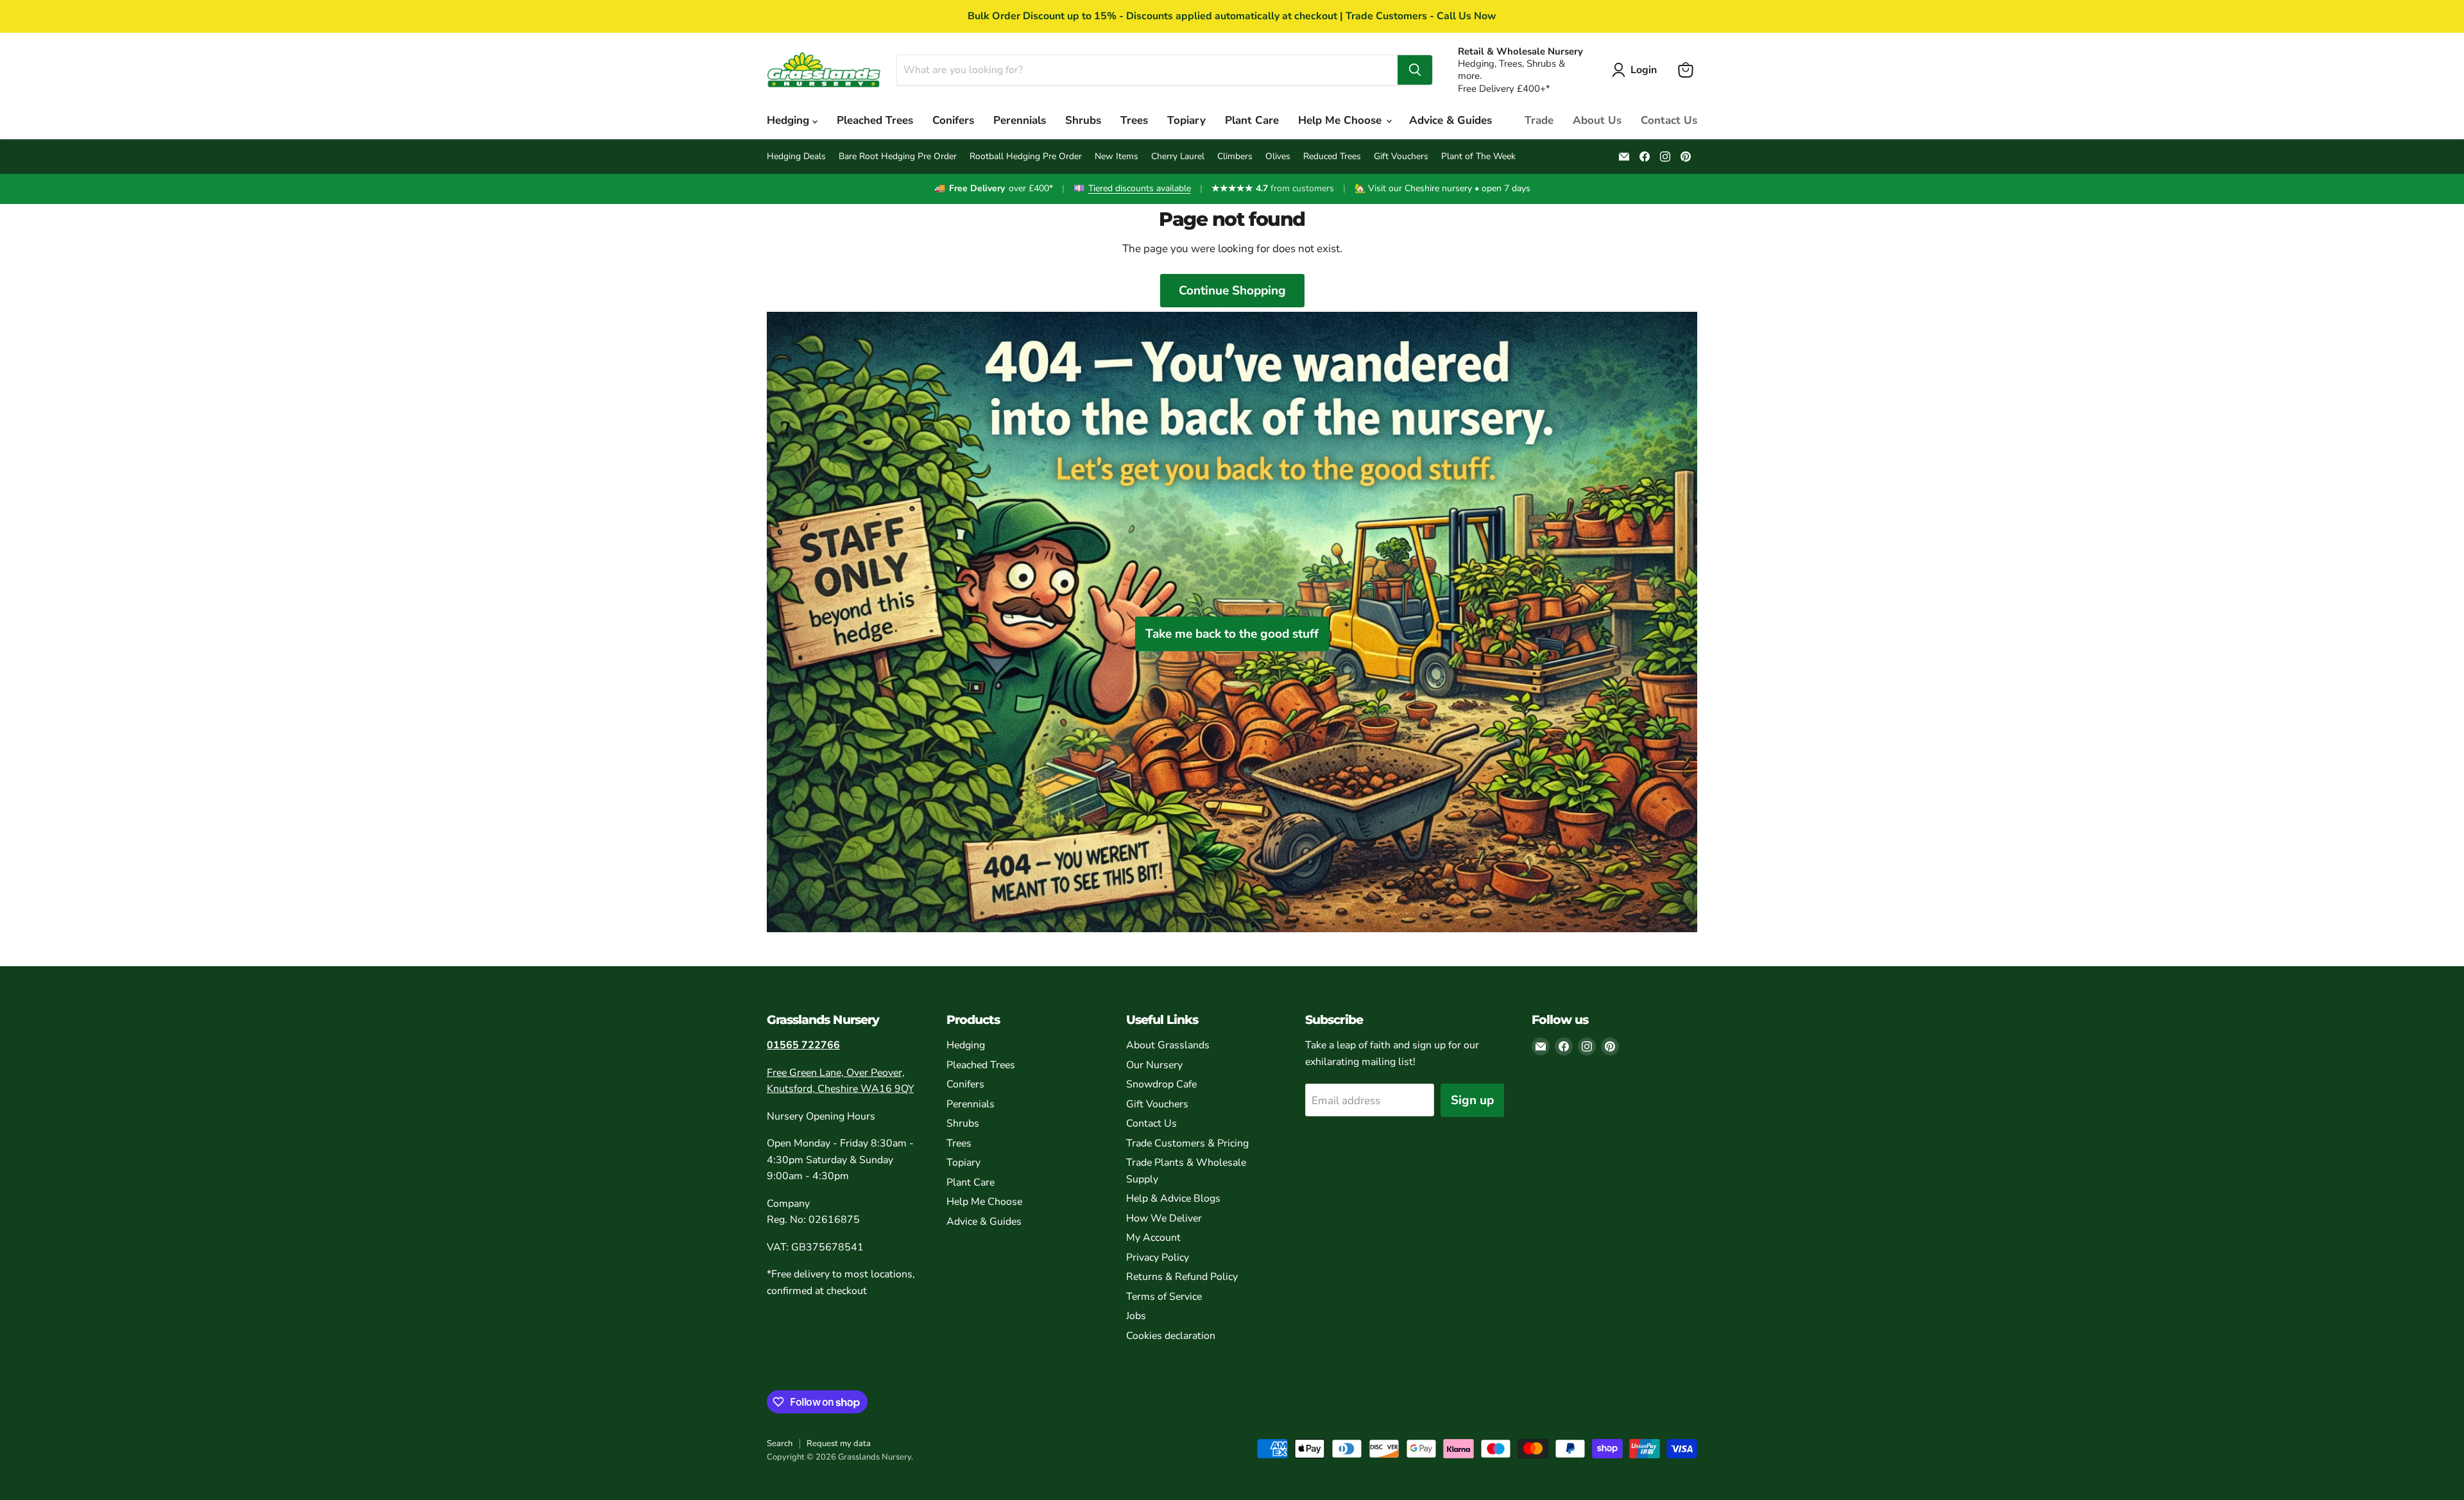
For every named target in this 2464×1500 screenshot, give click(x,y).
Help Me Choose (1341, 120)
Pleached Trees (875, 120)
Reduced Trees (1332, 157)
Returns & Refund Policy (1182, 1277)
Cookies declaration (1171, 1336)
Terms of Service (1164, 1297)
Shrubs (1083, 120)
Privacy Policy (1158, 1257)
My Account (1153, 1238)
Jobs (1136, 1316)
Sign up (1472, 1100)
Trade (1539, 120)
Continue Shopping (1232, 291)
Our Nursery (1154, 1065)
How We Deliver (1164, 1218)
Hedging (790, 120)
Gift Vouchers (1401, 157)
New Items (1116, 157)
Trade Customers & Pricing (1187, 1143)
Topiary (1186, 120)
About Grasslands (1168, 1045)
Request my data (839, 1444)
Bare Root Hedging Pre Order (898, 157)
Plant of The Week (1478, 157)
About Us (1597, 120)
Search (780, 1444)
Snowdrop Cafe (1161, 1084)
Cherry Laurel (1178, 157)
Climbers (1235, 157)
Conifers (953, 120)
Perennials (1020, 120)
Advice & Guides (1450, 120)
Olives (1278, 157)
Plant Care (1252, 120)
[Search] (1415, 70)
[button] (1637, 70)
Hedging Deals (796, 157)
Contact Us (1669, 120)
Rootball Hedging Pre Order (1026, 157)
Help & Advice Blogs (1173, 1198)
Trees (1134, 120)
